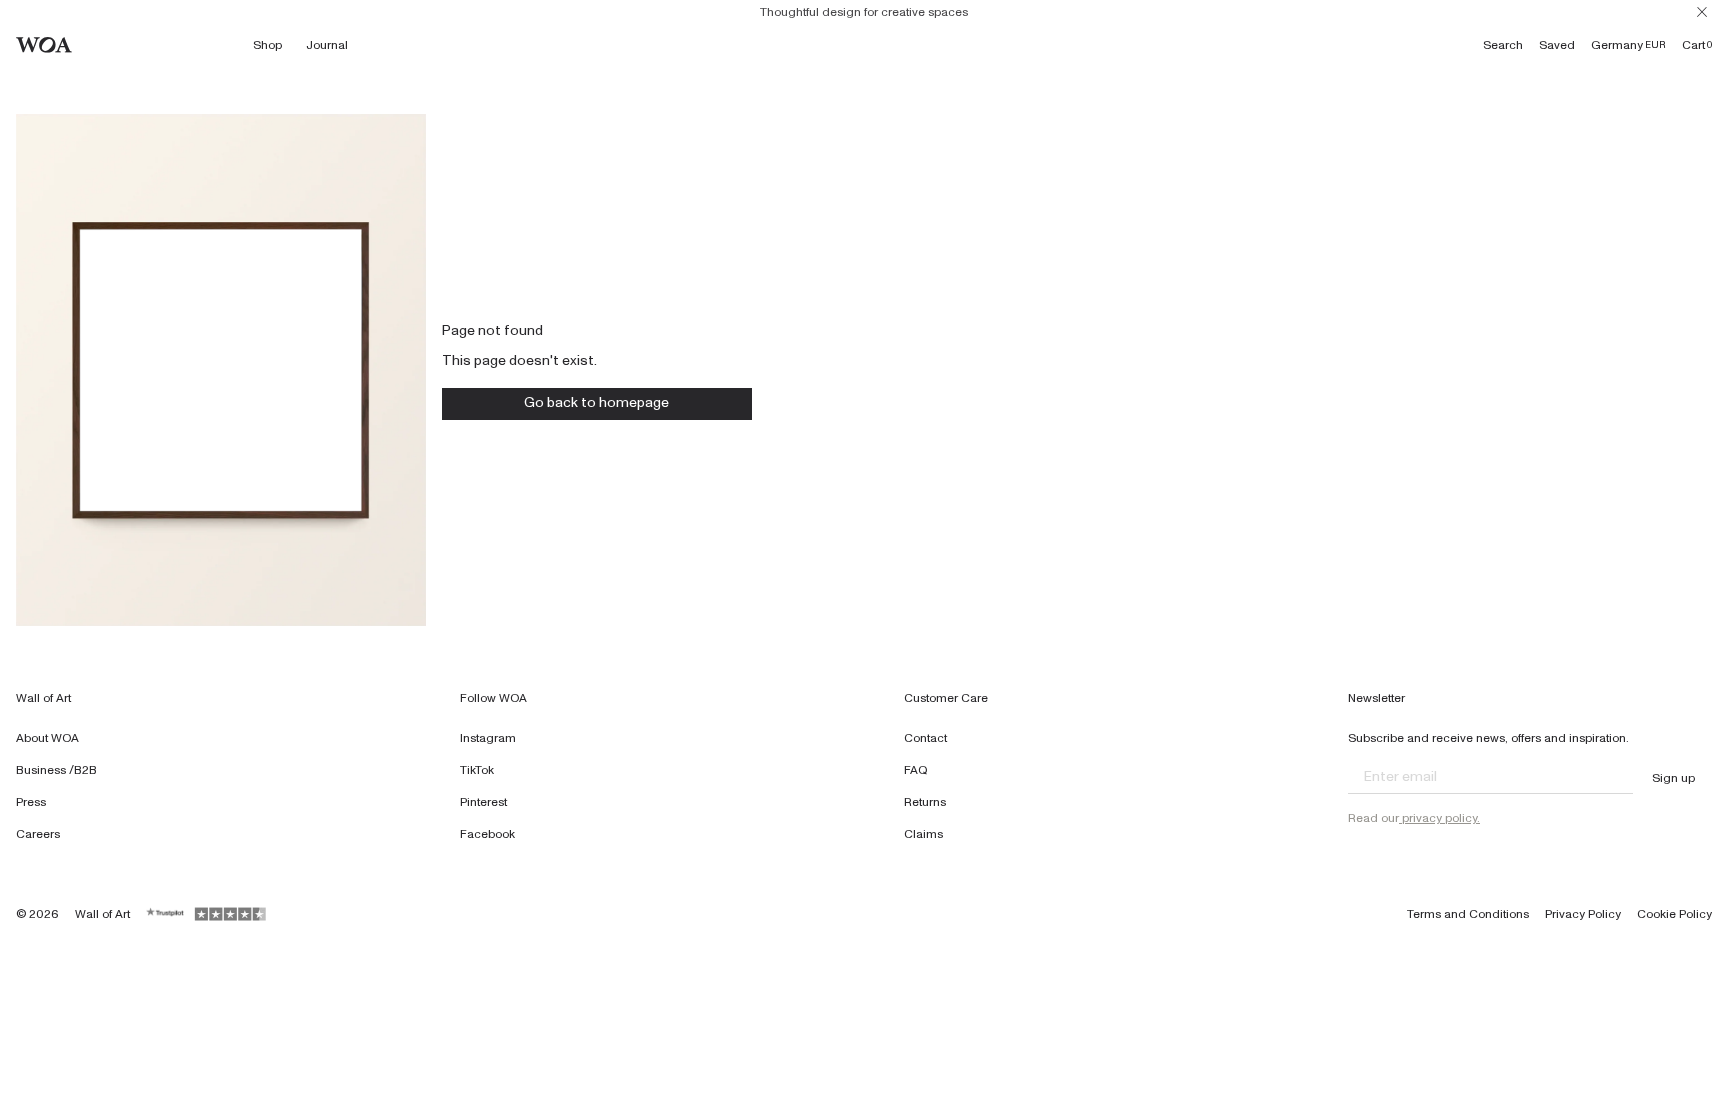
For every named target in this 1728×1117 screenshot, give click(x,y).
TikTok (477, 770)
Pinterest (483, 802)
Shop (267, 45)
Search (1503, 45)
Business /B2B (56, 770)
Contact (925, 738)
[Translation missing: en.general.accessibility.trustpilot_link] (166, 914)
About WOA (47, 738)
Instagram (488, 738)
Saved (1557, 45)
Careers (38, 834)
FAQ (916, 770)
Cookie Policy (1674, 914)
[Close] (1702, 12)
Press (31, 802)
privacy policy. (1439, 818)
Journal (327, 45)
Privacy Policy (1583, 914)
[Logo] (44, 45)
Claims (923, 834)
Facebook (487, 834)
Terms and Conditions (1468, 914)
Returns (925, 802)
